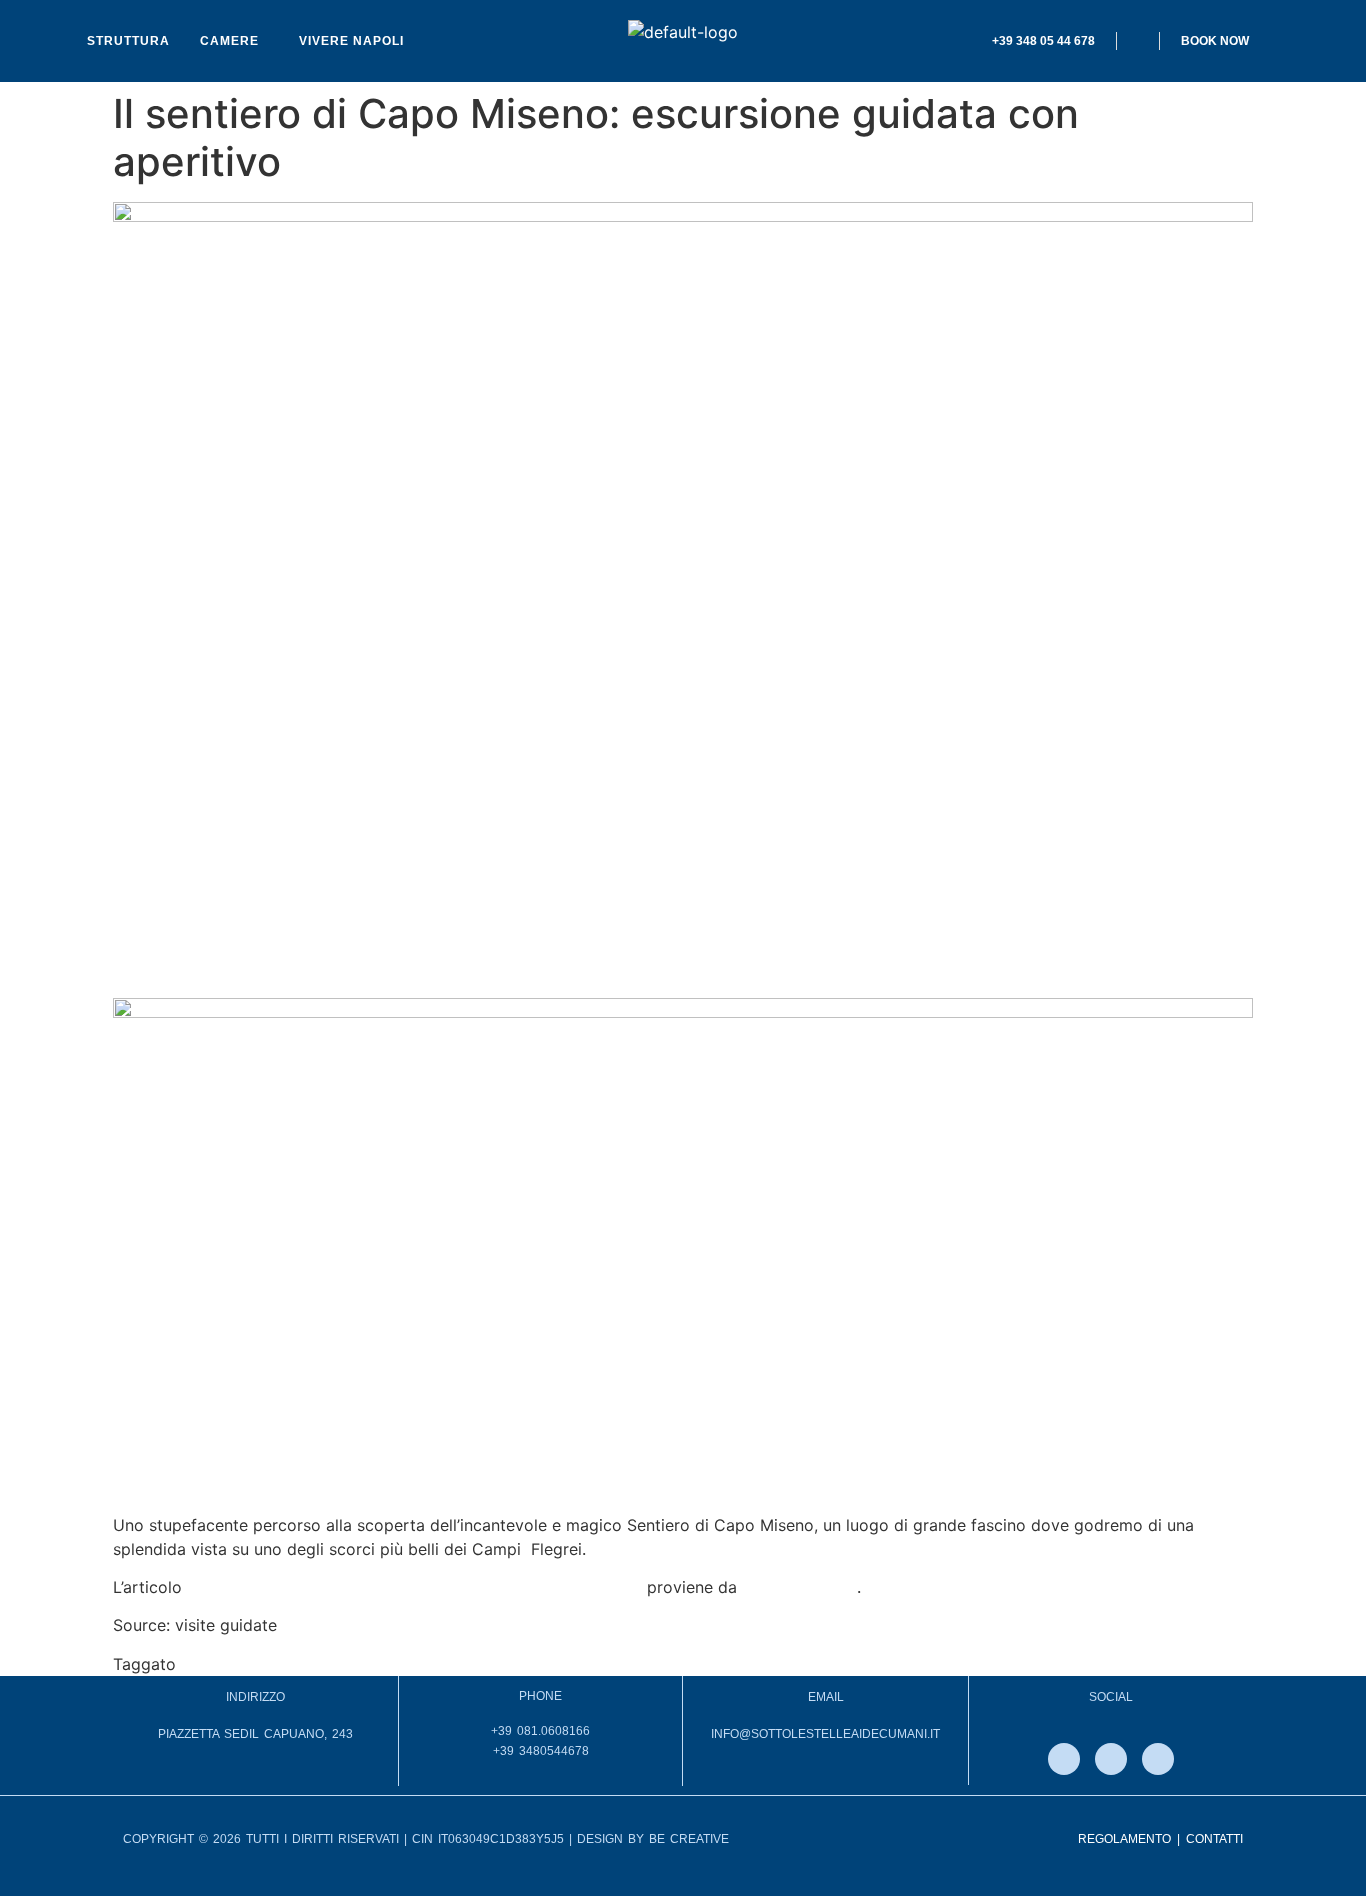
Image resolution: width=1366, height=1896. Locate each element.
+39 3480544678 (541, 1751)
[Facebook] (1064, 1759)
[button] (234, 41)
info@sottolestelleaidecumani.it (825, 1734)
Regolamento (1124, 1839)
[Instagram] (1111, 1759)
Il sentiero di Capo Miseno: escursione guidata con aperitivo (414, 1587)
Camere (229, 41)
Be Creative (689, 1839)
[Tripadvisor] (1158, 1759)
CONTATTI (1214, 1839)
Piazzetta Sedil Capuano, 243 (255, 1734)
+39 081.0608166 (540, 1731)
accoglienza (226, 1664)
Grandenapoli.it (799, 1587)
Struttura (128, 41)
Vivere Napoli (351, 41)
